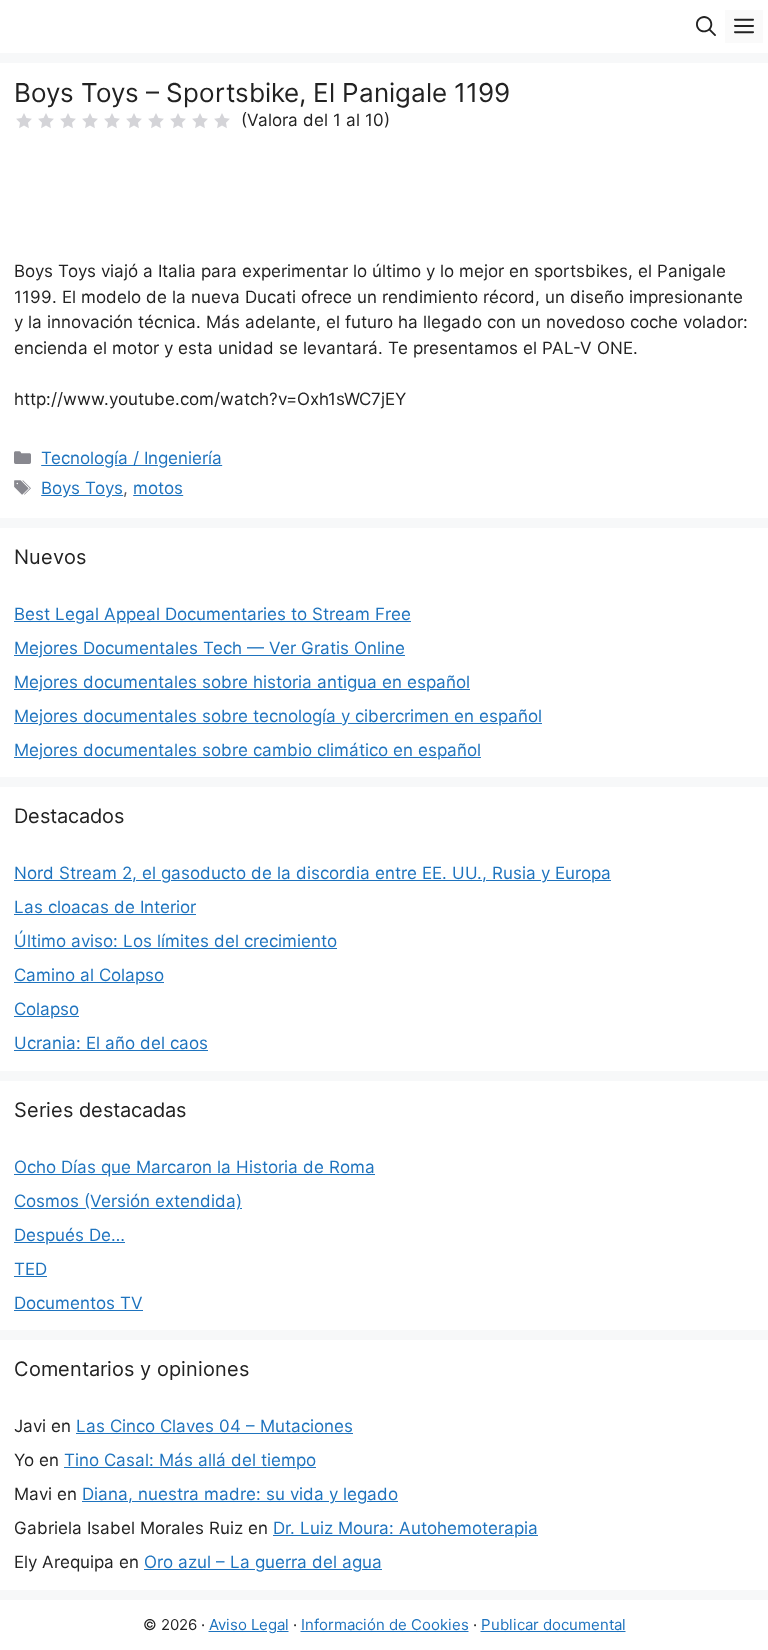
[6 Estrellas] (134, 121)
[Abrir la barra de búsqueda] (706, 26)
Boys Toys (82, 488)
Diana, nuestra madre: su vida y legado (240, 1494)
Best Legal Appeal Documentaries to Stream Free (212, 614)
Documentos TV (78, 1303)
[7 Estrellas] (156, 121)
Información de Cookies (385, 1624)
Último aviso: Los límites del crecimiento (175, 941)
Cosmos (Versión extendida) (128, 1201)
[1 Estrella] (24, 121)
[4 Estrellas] (90, 121)
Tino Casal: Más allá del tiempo (190, 1460)
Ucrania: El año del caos (111, 1043)
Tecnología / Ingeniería (131, 458)
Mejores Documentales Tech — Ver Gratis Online (209, 648)
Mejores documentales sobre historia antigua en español (242, 682)
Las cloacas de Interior (105, 907)
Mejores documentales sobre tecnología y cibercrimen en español (278, 716)
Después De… (69, 1235)
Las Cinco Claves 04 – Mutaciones (214, 1426)
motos (158, 488)
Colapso (46, 1009)
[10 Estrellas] (222, 121)
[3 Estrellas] (68, 121)
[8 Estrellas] (178, 121)
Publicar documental (553, 1624)
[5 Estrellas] (112, 121)
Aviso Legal (249, 1624)
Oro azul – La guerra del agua (263, 1562)
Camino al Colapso (89, 975)
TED (30, 1269)
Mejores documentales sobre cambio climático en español (247, 750)
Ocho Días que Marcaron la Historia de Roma (194, 1167)
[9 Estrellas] (200, 121)
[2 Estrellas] (46, 121)
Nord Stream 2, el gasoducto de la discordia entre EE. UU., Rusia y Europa (312, 873)
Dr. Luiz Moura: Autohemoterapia (405, 1528)
